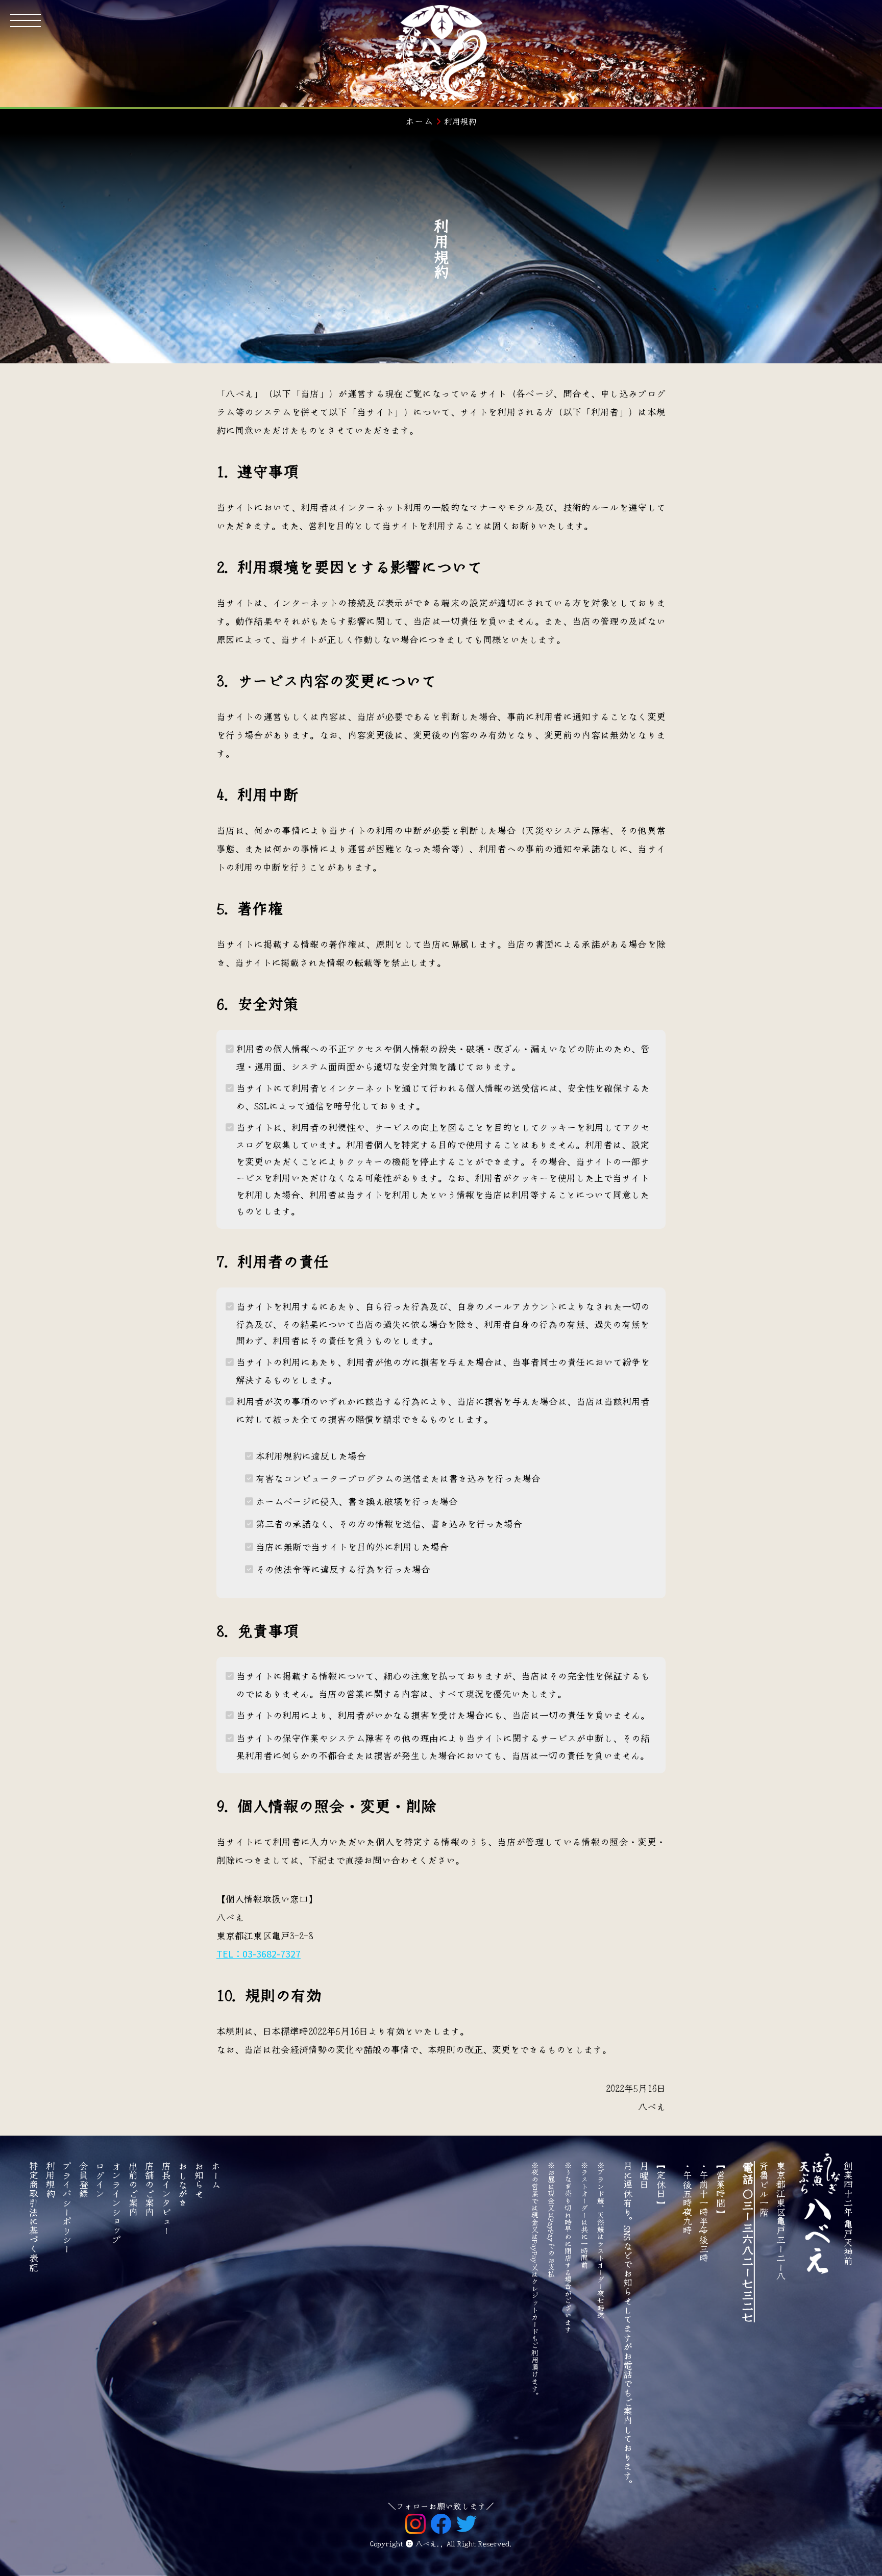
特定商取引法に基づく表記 (34, 2216)
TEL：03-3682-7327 (259, 1953)
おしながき (183, 2184)
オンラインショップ (116, 2202)
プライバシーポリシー (67, 2207)
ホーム (419, 120)
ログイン (100, 2179)
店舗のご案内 (150, 2189)
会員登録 (84, 2179)
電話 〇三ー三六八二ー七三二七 (748, 2242)
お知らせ (199, 2179)
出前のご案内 (133, 2189)
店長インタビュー (166, 2198)
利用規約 (51, 2179)
